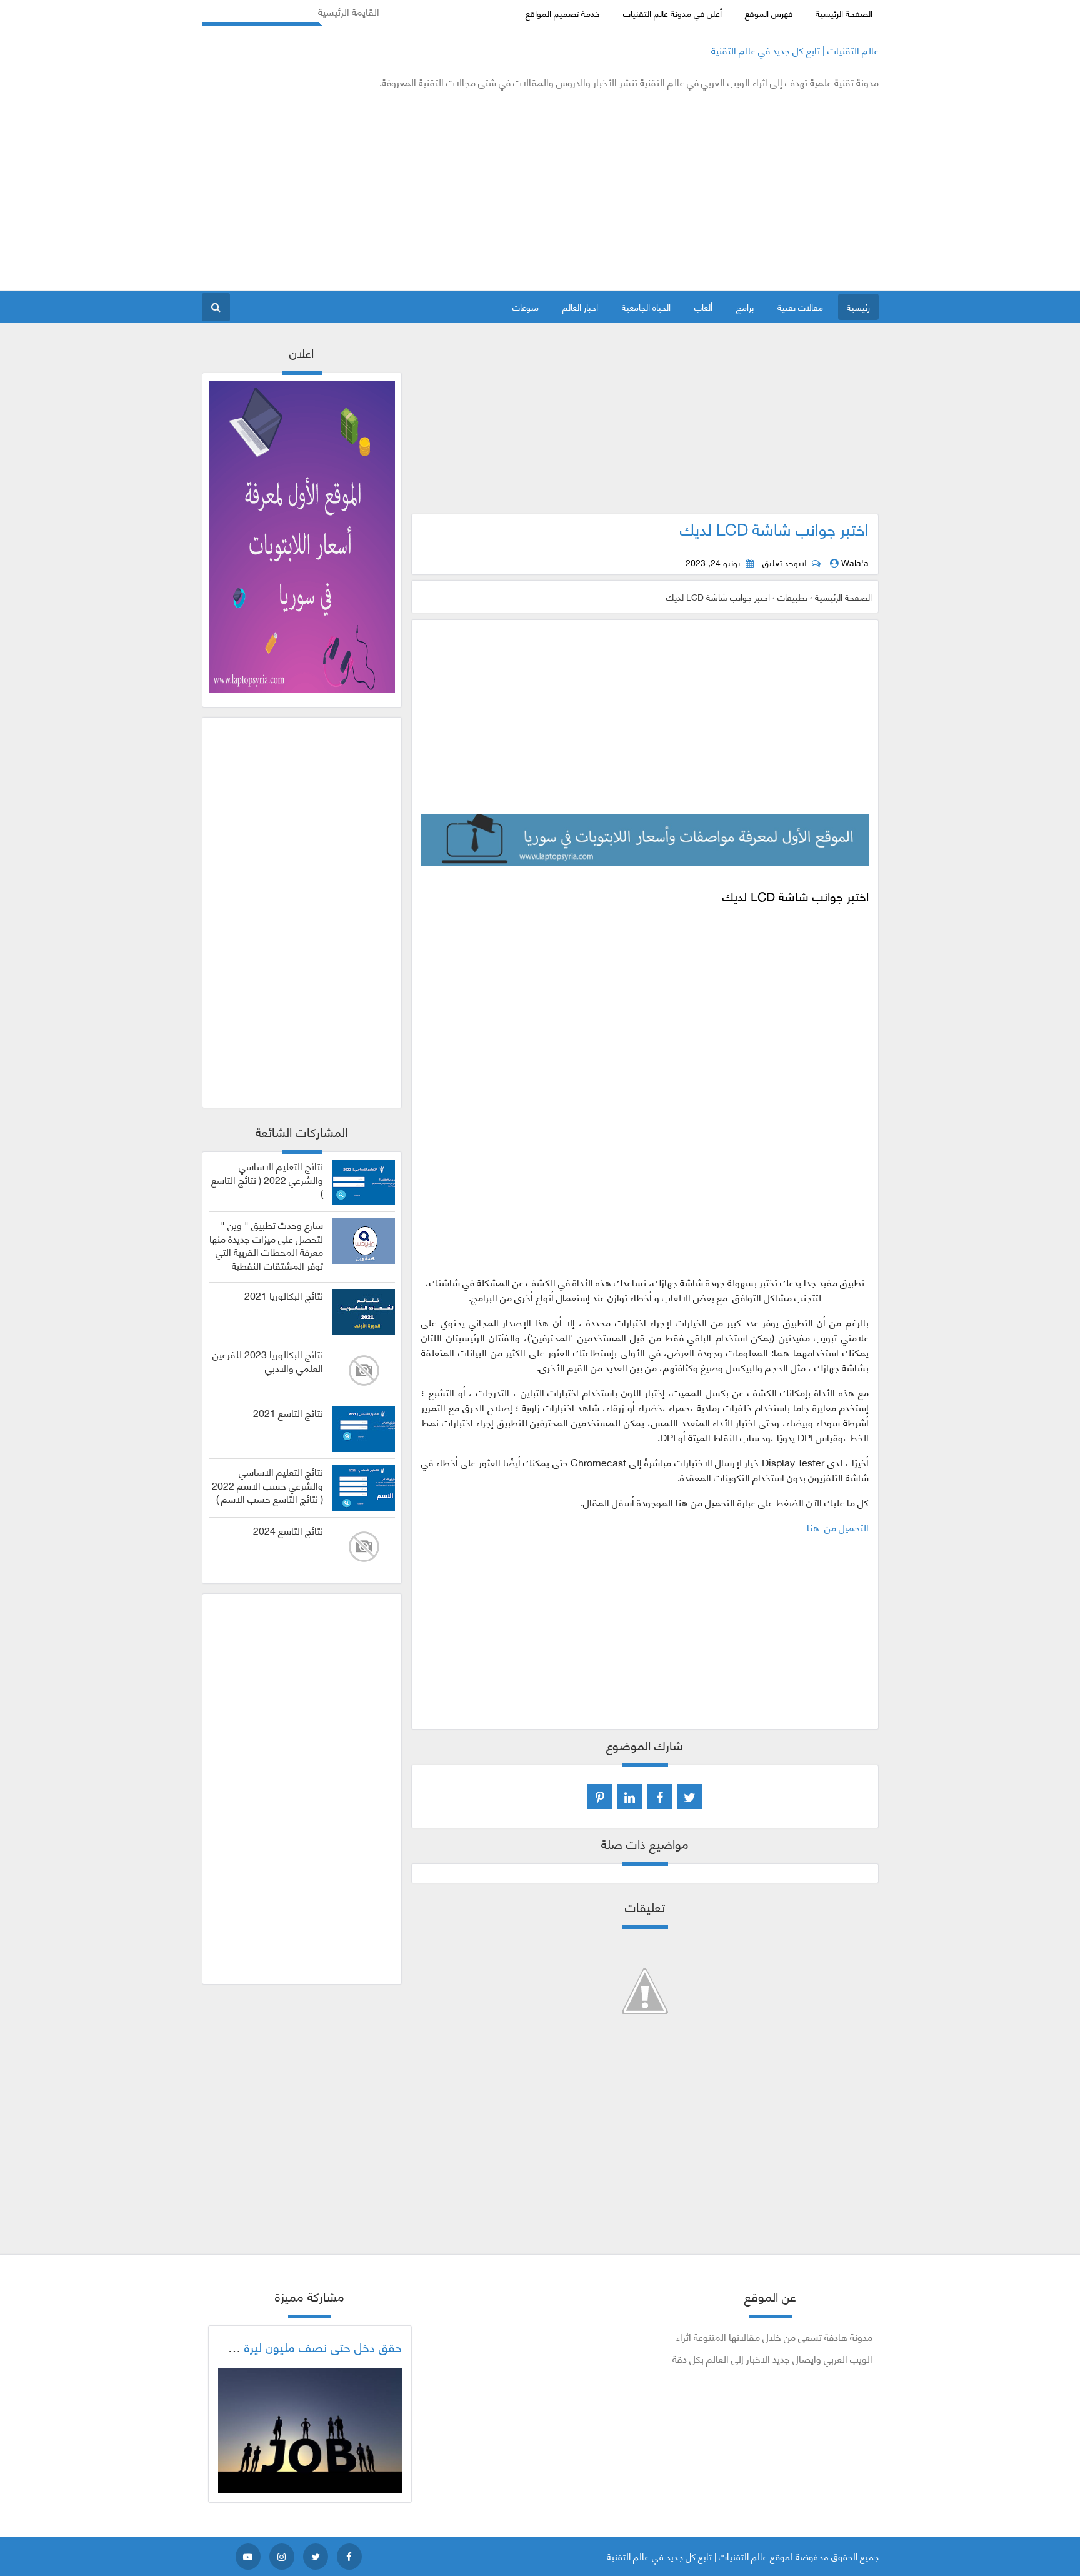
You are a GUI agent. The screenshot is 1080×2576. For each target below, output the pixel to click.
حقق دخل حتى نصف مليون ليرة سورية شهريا (291, 2347)
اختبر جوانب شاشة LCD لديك (774, 528)
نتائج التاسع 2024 (288, 1530)
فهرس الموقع (769, 13)
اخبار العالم (580, 307)
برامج (745, 307)
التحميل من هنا (838, 1527)
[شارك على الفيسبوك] (660, 1797)
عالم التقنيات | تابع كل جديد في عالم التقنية (795, 50)
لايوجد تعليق (784, 563)
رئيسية (858, 307)
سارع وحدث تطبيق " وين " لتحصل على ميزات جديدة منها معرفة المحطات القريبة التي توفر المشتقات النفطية (266, 1245)
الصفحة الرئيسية (844, 13)
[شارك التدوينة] (630, 1797)
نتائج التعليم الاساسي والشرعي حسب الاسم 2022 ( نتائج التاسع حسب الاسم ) (267, 1485)
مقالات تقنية (800, 307)
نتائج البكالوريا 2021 (284, 1295)
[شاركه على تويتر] (690, 1797)
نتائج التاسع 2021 (288, 1413)
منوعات (526, 307)
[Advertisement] (429, 190)
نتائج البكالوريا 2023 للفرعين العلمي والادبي (268, 1361)
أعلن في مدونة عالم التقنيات (672, 13)
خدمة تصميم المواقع (563, 13)
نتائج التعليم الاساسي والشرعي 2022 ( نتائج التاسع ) (267, 1179)
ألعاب (703, 307)
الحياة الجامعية (646, 307)
